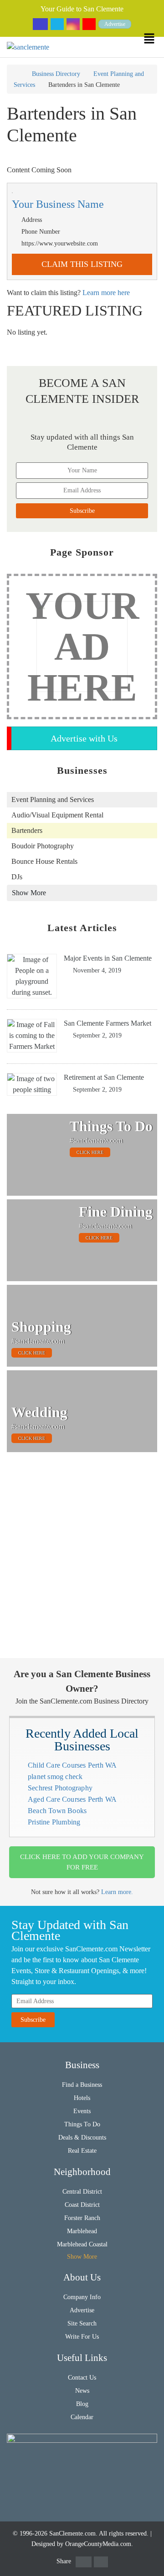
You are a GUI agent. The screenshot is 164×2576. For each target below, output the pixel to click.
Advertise (115, 24)
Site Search (82, 2323)
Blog (82, 2404)
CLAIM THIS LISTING (82, 264)
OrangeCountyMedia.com (98, 2544)
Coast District (82, 2205)
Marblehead (82, 2231)
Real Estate (82, 2151)
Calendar (82, 2417)
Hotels (82, 2098)
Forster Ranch (82, 2218)
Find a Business (82, 2085)
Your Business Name (58, 204)
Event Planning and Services (53, 799)
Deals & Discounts (82, 2137)
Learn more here (106, 293)
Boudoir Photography (43, 846)
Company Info (82, 2297)
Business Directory (56, 74)
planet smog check (55, 1777)
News (82, 2391)
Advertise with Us (84, 738)
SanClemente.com (72, 2533)
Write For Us (82, 2337)
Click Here (90, 1152)
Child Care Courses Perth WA (72, 1765)
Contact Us (82, 2378)
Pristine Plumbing (54, 1822)
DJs (17, 877)
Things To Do (82, 2124)
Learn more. (117, 1892)
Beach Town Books (57, 1811)
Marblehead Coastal (82, 2244)
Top (151, 2563)
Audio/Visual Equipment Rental (57, 815)
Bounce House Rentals (44, 861)
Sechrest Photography (60, 1788)
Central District (82, 2192)
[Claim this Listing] (82, 193)
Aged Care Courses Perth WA (72, 1799)
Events (82, 2111)
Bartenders (27, 830)
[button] (154, 38)
